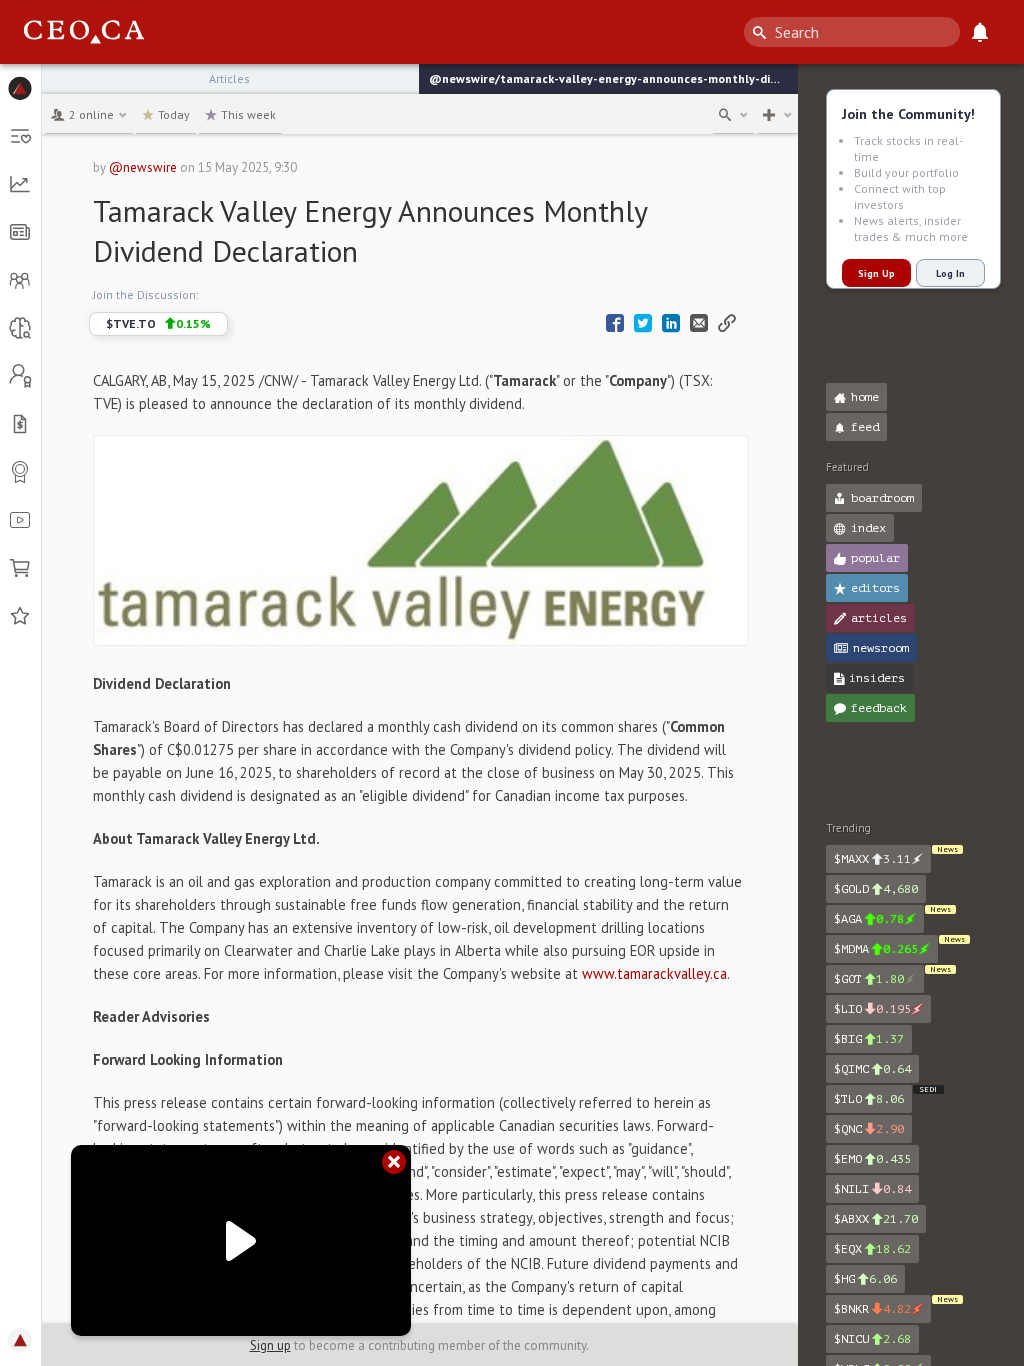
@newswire (143, 167)
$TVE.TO (158, 323)
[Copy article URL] (727, 323)
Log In (950, 273)
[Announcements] (980, 32)
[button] (20, 88)
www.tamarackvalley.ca (654, 973)
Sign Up (876, 273)
